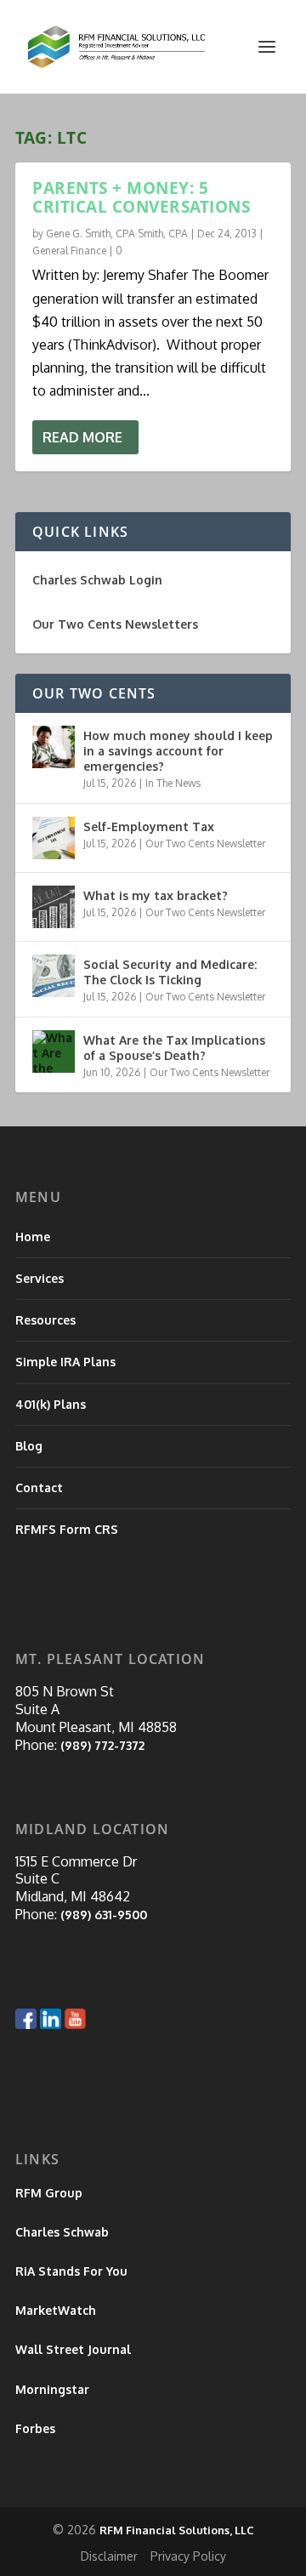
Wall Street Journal (73, 2349)
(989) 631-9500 (104, 1915)
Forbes (35, 2428)
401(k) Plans (51, 1404)
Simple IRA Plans (65, 1362)
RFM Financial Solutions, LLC (177, 2530)
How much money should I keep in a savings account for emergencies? (178, 751)
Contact (39, 1487)
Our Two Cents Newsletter (205, 843)
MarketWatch (56, 2310)
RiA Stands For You (71, 2271)
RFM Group (49, 2193)
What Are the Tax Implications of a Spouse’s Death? (174, 1048)
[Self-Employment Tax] (54, 838)
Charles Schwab (62, 2232)
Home (33, 1237)
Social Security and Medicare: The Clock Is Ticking (170, 972)
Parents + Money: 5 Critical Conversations (141, 197)
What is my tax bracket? (156, 895)
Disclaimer (109, 2556)
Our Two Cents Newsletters (115, 624)
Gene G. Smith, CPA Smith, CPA (117, 234)
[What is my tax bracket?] (54, 907)
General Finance (69, 251)
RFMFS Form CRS (67, 1529)
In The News (173, 783)
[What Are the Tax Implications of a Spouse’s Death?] (54, 1051)
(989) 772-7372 (102, 1745)
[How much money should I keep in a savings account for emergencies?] (54, 747)
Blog (29, 1446)
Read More (82, 437)
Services (40, 1278)
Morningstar (52, 2389)
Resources (45, 1320)
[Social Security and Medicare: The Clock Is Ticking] (54, 976)
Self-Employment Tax (149, 826)
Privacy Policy (188, 2556)
